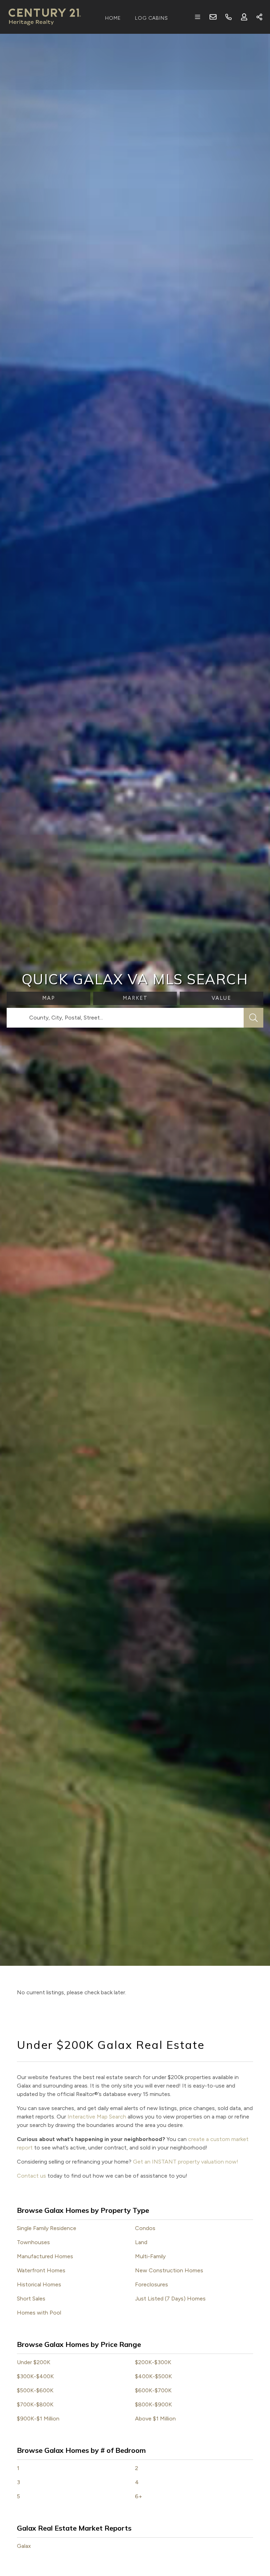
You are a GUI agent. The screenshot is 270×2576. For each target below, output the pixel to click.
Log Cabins (152, 18)
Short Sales (31, 2299)
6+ (139, 2496)
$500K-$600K (35, 2390)
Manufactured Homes (45, 2256)
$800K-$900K (153, 2404)
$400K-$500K (153, 2376)
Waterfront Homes (41, 2270)
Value (221, 998)
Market (135, 998)
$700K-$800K (35, 2404)
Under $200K (34, 2362)
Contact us (31, 2176)
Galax (24, 2546)
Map (49, 998)
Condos (145, 2228)
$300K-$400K (35, 2376)
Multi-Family (150, 2256)
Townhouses (33, 2242)
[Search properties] (253, 1018)
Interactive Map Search (97, 2117)
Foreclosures (152, 2284)
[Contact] (250, 2522)
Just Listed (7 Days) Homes (170, 2299)
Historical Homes (39, 2284)
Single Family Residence (47, 2228)
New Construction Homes (169, 2270)
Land (141, 2242)
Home (113, 18)
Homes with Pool (39, 2313)
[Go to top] (251, 2538)
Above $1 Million (155, 2419)
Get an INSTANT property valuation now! (186, 2162)
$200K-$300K (153, 2362)
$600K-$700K (153, 2390)
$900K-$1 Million (38, 2419)
